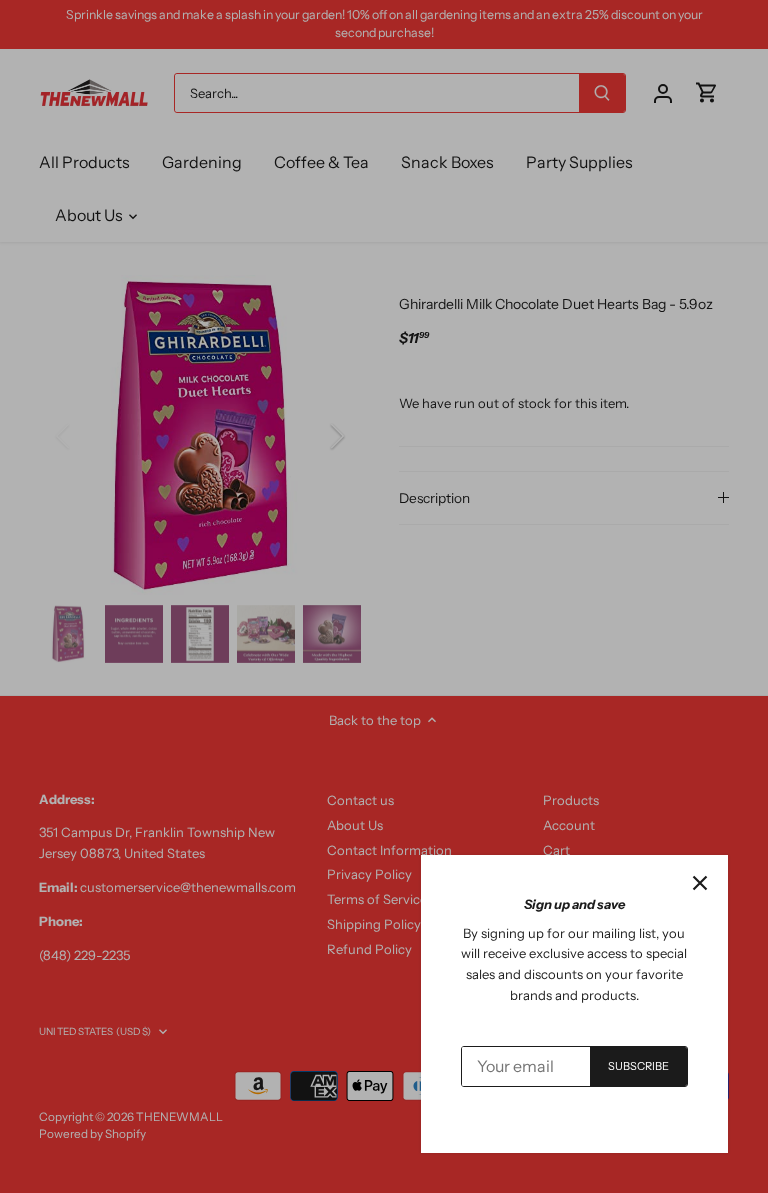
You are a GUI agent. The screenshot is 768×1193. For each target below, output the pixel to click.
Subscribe (639, 1066)
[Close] (700, 883)
